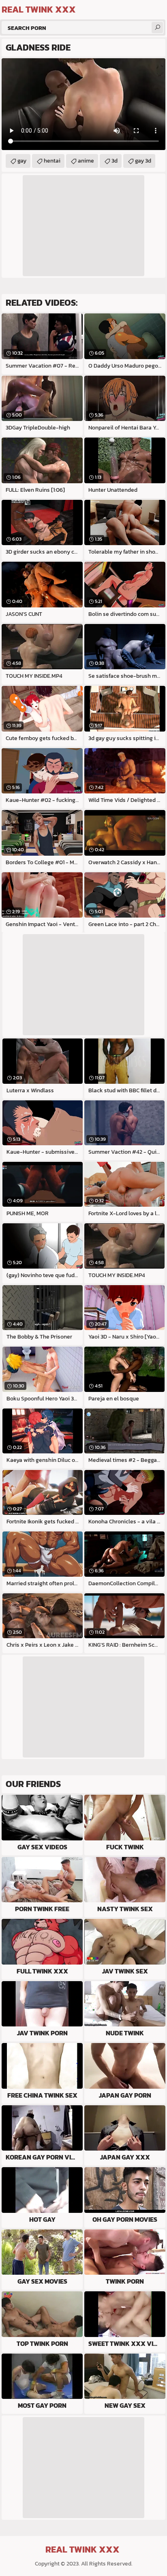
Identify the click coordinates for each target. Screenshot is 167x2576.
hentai (52, 161)
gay (22, 161)
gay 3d (143, 161)
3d (115, 161)
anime (86, 161)
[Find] (157, 27)
